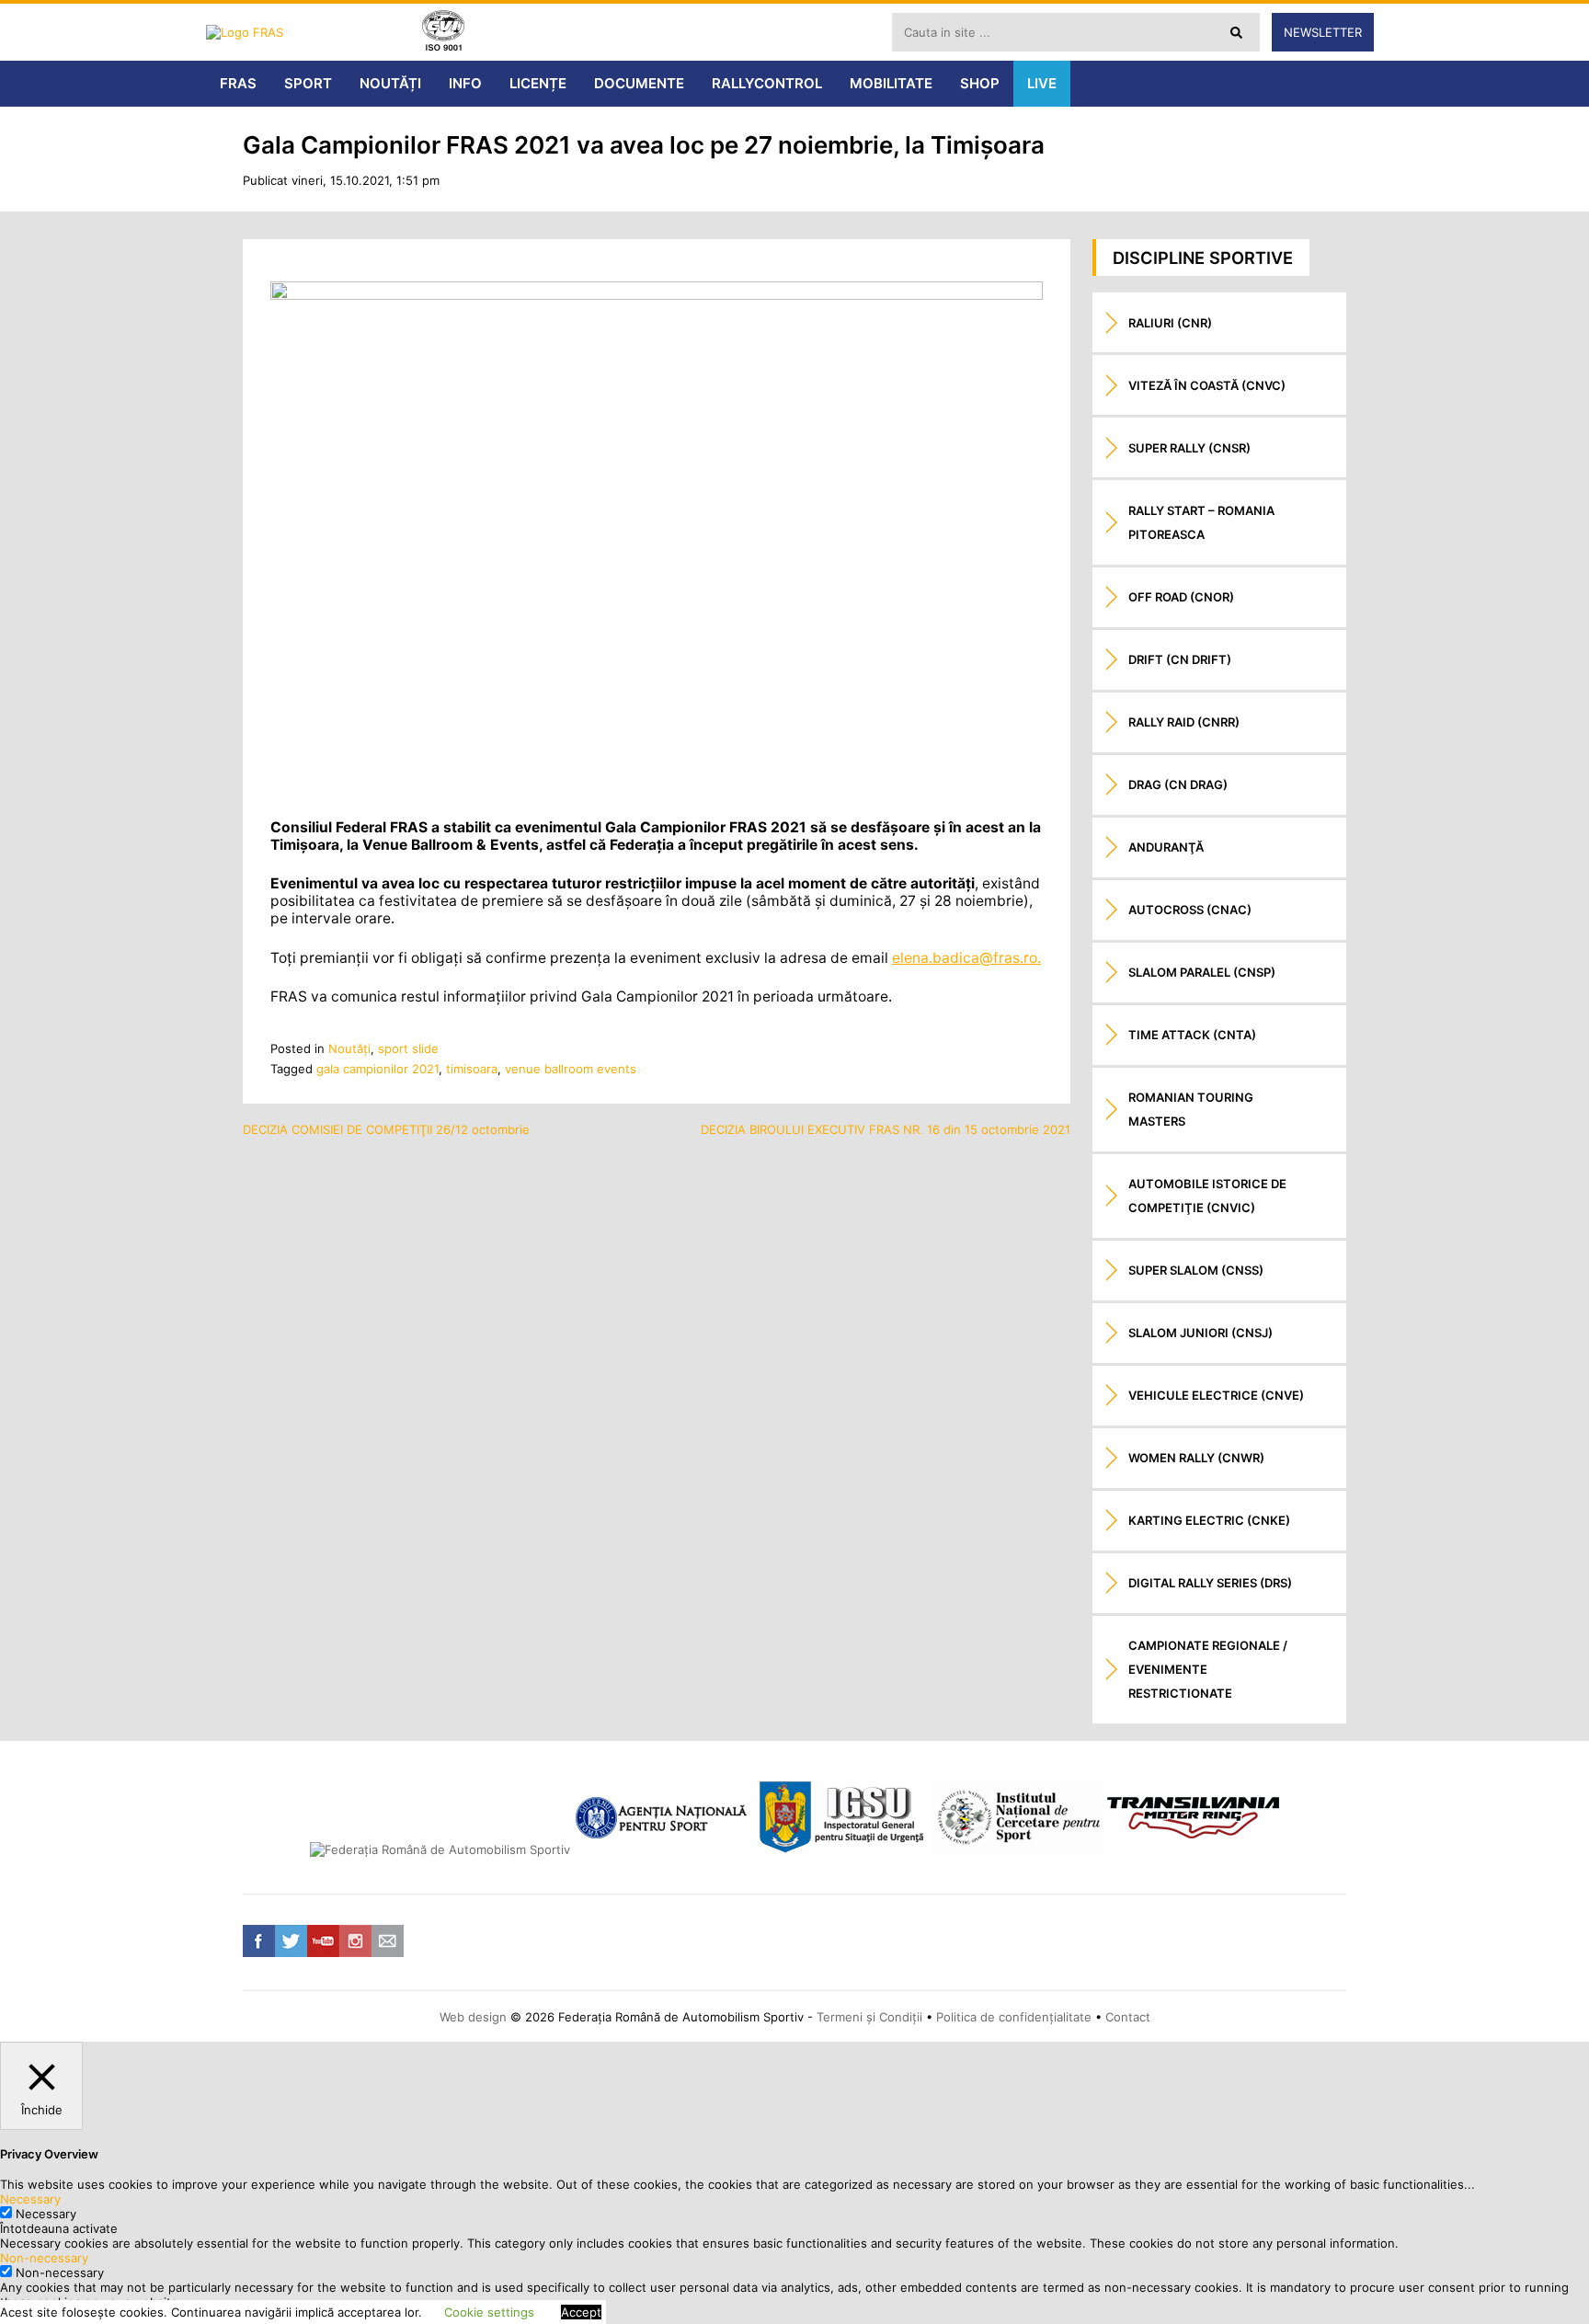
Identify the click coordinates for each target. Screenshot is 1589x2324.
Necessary (46, 2214)
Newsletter (1323, 32)
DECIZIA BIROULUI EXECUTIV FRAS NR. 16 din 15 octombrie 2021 (886, 1129)
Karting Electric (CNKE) (1209, 1520)
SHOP (980, 83)
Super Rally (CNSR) (1189, 448)
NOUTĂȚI (390, 83)
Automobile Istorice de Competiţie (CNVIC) (1207, 1196)
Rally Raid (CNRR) (1184, 722)
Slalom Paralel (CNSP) (1202, 972)
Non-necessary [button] (44, 2258)
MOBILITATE (891, 83)
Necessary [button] (30, 2199)
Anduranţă (1166, 847)
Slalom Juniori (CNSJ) (1200, 1333)
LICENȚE (538, 83)
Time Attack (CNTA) (1192, 1035)
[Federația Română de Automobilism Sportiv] (307, 32)
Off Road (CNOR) (1181, 597)
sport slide (408, 1048)
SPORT (308, 83)
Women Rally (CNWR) (1196, 1458)
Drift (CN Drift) (1180, 659)
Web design (473, 2017)
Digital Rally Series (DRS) (1210, 1583)
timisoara (472, 1069)
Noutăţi (349, 1048)
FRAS (238, 83)
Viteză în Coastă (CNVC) (1207, 385)
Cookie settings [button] (489, 2312)
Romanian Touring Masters (1191, 1109)
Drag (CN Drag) (1178, 784)
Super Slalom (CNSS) (1196, 1270)
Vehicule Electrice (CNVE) (1216, 1395)
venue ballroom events (571, 1069)
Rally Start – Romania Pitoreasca (1201, 522)
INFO (465, 83)
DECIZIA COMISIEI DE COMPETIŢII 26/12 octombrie (386, 1129)
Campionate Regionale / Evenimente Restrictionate (1208, 1669)
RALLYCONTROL (767, 83)
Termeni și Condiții (869, 2017)
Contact (1128, 2017)
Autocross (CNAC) (1190, 910)
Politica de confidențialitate (1014, 2017)
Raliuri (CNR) (1170, 323)
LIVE (1042, 83)
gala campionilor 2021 (377, 1069)
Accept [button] (581, 2312)
